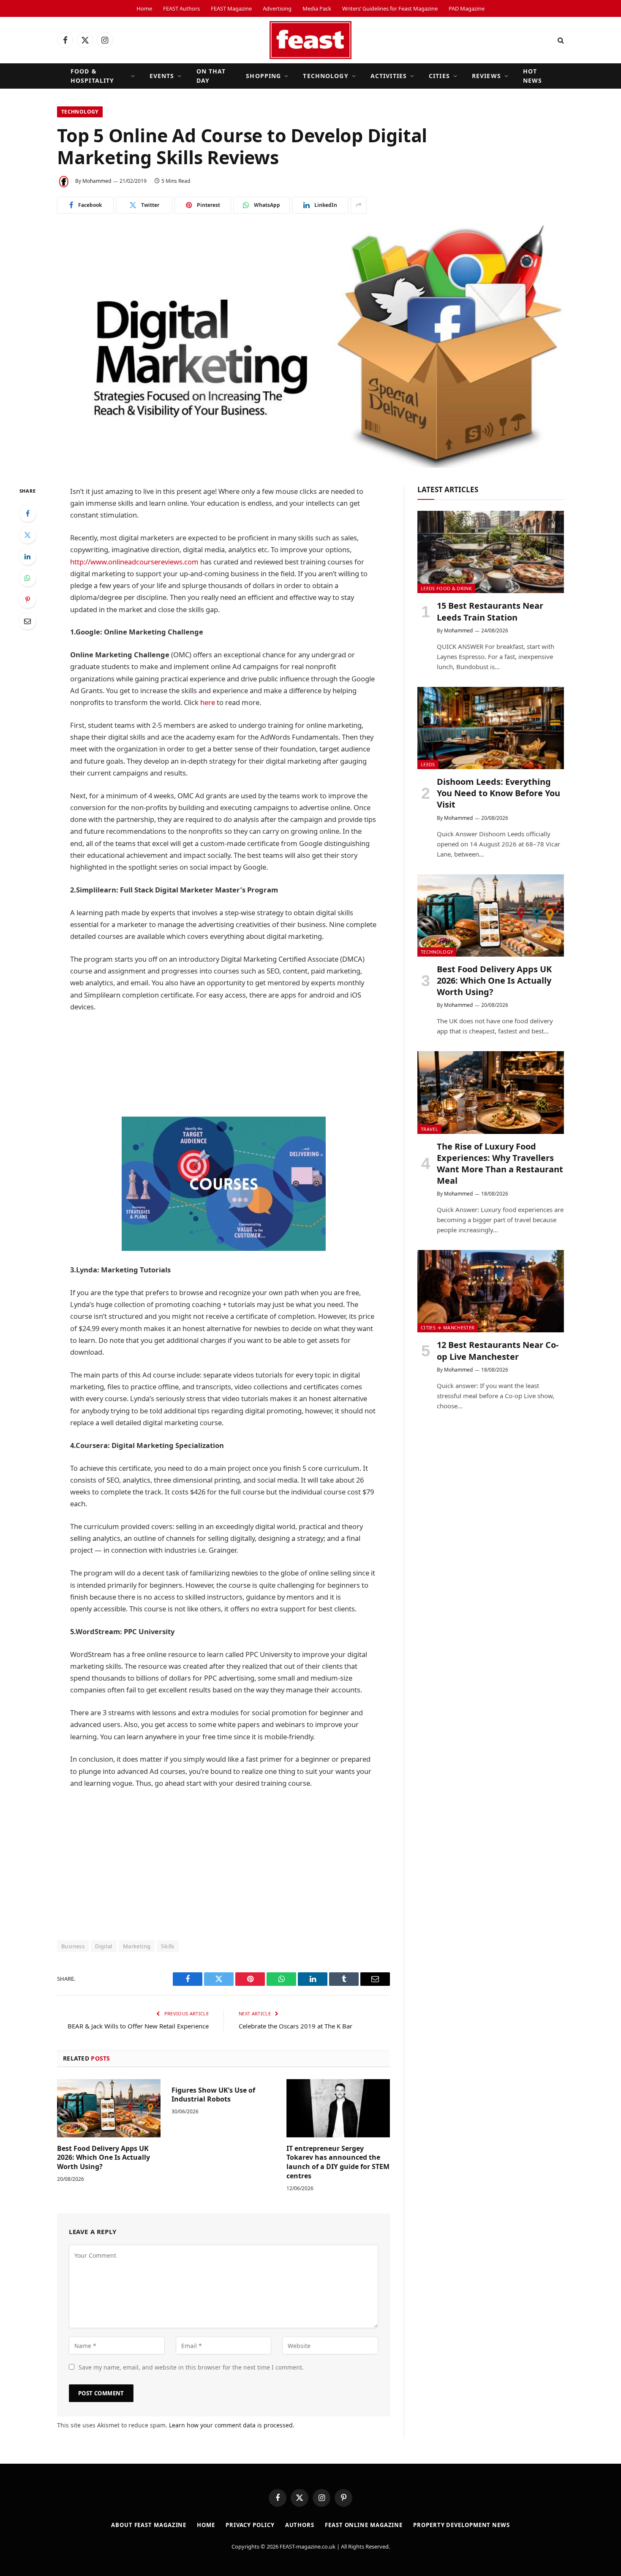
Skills (168, 1946)
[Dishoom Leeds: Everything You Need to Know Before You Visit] (491, 728)
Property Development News (462, 2525)
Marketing (137, 1946)
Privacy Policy (250, 2525)
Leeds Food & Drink (446, 588)
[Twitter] (27, 535)
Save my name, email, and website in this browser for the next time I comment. (191, 2367)
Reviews (486, 76)
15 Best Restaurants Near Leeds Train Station (490, 611)
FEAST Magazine (231, 8)
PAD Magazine (467, 8)
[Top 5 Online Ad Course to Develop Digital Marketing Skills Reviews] (310, 347)
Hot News (532, 76)
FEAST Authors (181, 8)
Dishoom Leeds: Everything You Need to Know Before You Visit (498, 793)
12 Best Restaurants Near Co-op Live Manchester (498, 1350)
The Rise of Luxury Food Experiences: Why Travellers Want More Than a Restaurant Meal (500, 1164)
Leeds (428, 764)
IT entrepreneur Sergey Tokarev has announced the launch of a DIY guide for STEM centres (338, 2162)
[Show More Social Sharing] (359, 205)
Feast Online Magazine (364, 2525)
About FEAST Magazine (149, 2525)
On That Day (211, 76)
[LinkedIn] (27, 556)
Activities (389, 76)
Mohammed (97, 181)
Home (144, 8)
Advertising (277, 8)
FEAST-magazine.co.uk (308, 2546)
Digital (104, 1946)
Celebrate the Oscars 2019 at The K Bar (296, 2026)
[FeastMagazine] (310, 40)
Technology (325, 76)
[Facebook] (27, 513)
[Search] (560, 40)
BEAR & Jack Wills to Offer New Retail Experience (138, 2026)
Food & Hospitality (92, 76)
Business (73, 1946)
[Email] (27, 621)
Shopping (263, 76)
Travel (429, 1129)
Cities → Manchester (448, 1327)
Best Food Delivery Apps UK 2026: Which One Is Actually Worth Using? (103, 2158)
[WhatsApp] (27, 578)
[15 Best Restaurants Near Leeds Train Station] (491, 552)
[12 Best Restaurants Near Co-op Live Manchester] (491, 1291)
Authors (300, 2525)
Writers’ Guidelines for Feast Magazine (390, 8)
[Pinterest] (27, 599)
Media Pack (317, 8)
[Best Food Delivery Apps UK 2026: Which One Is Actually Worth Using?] (109, 2108)
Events (162, 76)
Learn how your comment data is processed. (232, 2425)
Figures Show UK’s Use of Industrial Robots (213, 2095)
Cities (439, 76)
